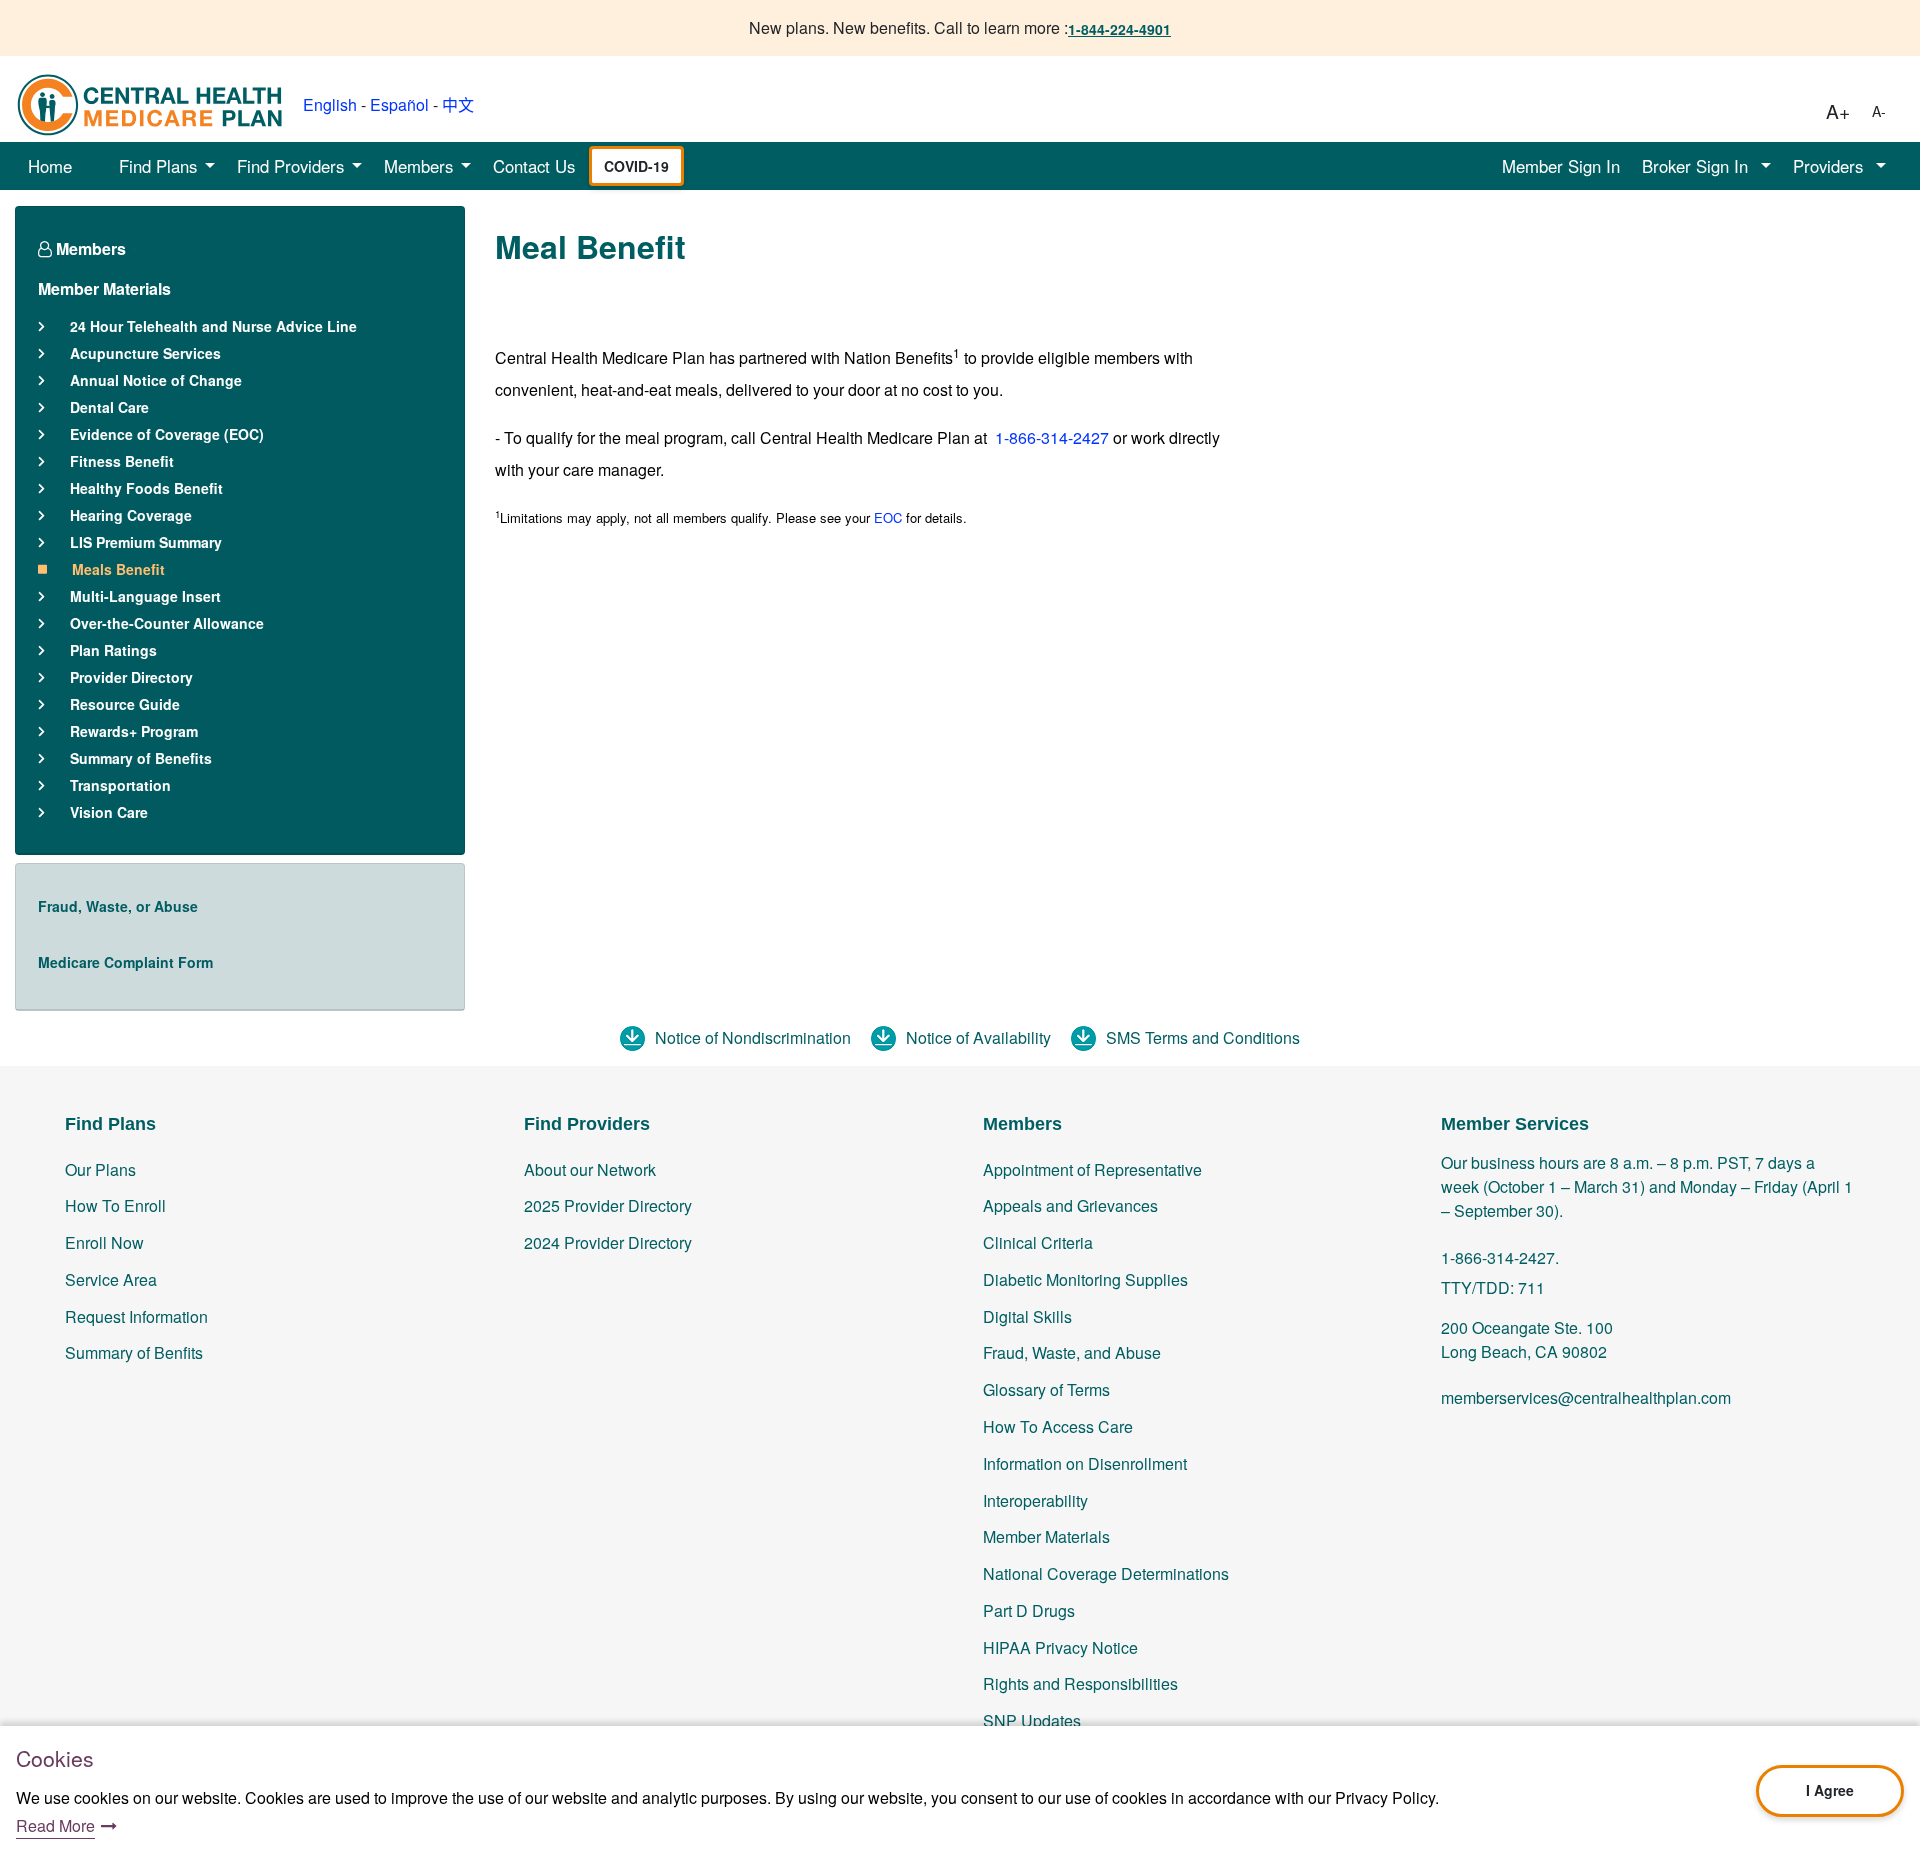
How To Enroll (115, 1205)
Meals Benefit (118, 569)
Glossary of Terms (1046, 1389)
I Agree (1830, 1790)
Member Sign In (1561, 166)
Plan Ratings (113, 650)
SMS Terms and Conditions (1203, 1037)
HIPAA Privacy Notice (1060, 1647)
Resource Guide (125, 704)
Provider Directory (131, 677)
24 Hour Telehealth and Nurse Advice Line (213, 326)
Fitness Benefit (122, 461)
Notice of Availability (978, 1037)
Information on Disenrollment (1085, 1463)
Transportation (120, 785)
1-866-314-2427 (1050, 437)
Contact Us (534, 166)
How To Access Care (1058, 1426)
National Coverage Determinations (1106, 1573)
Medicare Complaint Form (125, 962)
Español (399, 104)
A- (1879, 111)
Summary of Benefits (141, 758)
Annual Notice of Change (156, 380)
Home (50, 166)
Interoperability (1035, 1500)
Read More (55, 1825)
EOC (888, 517)
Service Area (111, 1279)
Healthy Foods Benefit (146, 488)
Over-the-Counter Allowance (167, 623)
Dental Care (109, 407)
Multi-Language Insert (145, 596)
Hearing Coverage (131, 515)
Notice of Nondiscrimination (753, 1037)
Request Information (136, 1316)
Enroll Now (104, 1242)
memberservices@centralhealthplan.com (1586, 1397)
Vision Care (109, 812)
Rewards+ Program (134, 731)
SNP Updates (1032, 1720)
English (330, 104)
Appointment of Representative (1092, 1169)
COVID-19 (636, 166)
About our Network (590, 1169)
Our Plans (100, 1169)
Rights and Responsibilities (1080, 1683)
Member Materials (104, 288)
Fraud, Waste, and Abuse (1072, 1352)
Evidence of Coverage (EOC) (167, 434)
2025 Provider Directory (608, 1205)
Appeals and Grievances (1070, 1205)
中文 (458, 104)
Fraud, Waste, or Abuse (118, 906)
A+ (1838, 110)
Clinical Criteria (1038, 1242)
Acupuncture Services (145, 353)
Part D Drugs (1029, 1610)
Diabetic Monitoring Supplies (1085, 1279)
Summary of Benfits (134, 1352)
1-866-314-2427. (1500, 1257)
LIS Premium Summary (146, 542)
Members (89, 248)
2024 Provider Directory (608, 1242)
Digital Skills (1027, 1316)
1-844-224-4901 (1119, 29)
